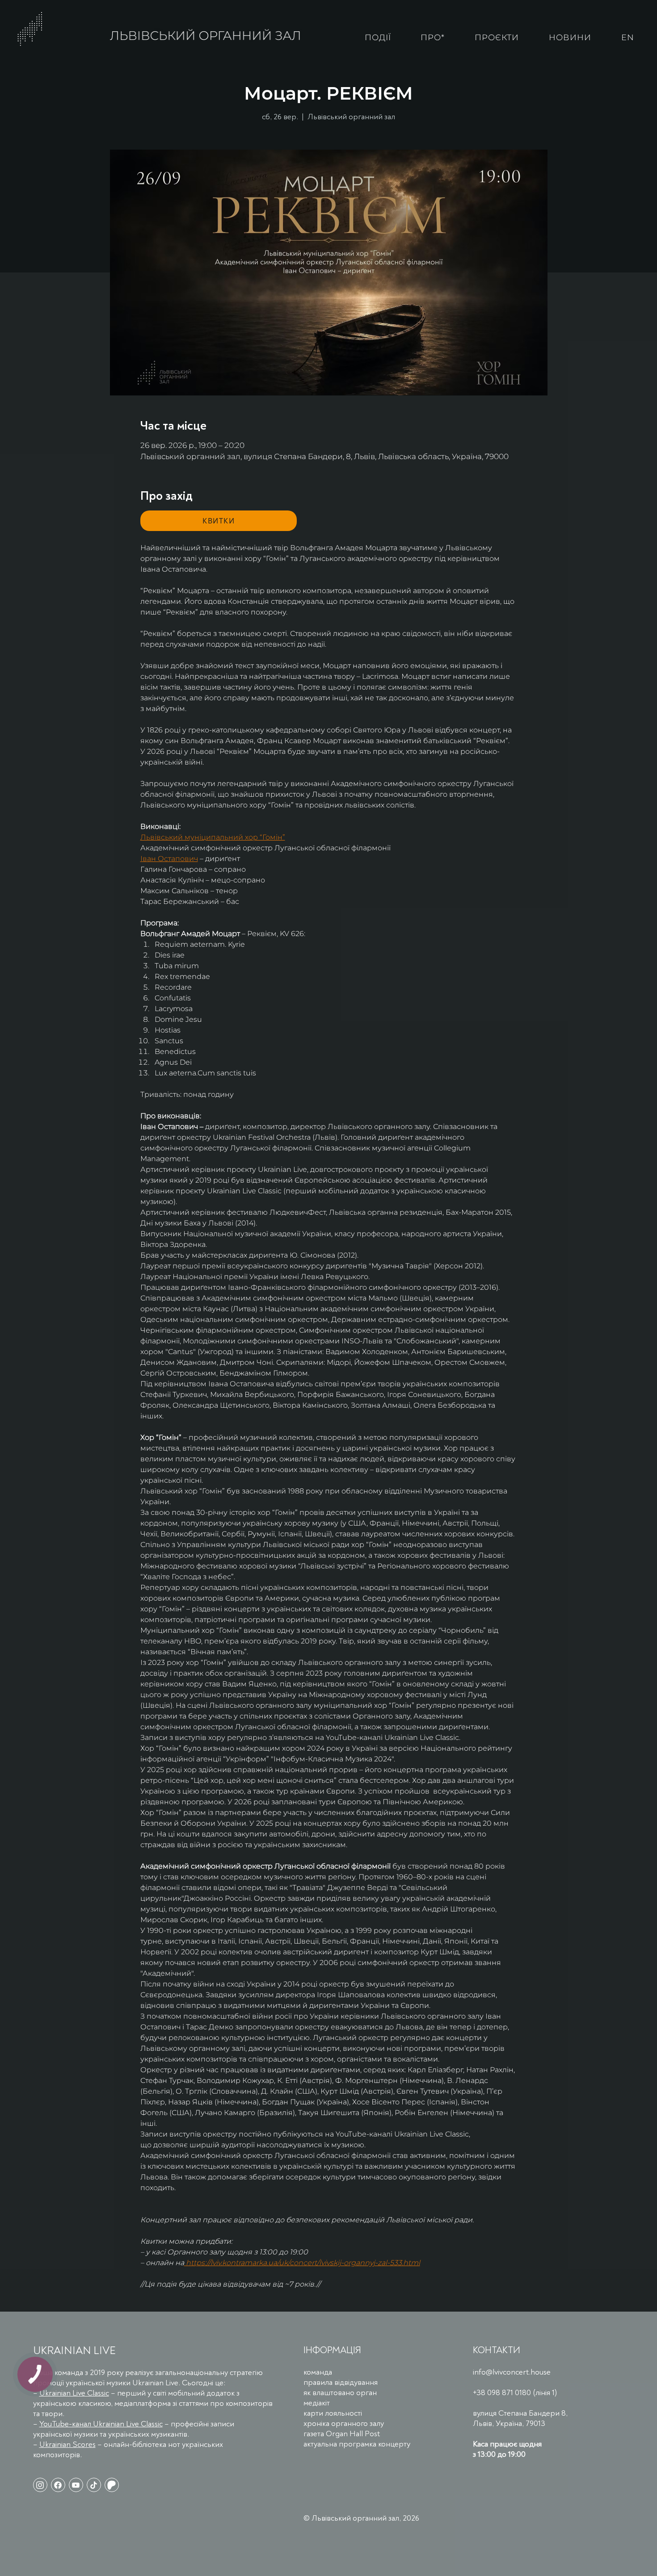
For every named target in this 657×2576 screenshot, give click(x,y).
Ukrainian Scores (67, 2444)
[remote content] (219, 521)
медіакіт (317, 2403)
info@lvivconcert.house (512, 2372)
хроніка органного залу (344, 2423)
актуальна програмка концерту (357, 2444)
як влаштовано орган (340, 2393)
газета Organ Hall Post (342, 2434)
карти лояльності (333, 2413)
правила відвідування (341, 2382)
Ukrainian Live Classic (74, 2393)
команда (318, 2372)
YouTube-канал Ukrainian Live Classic (101, 2424)
